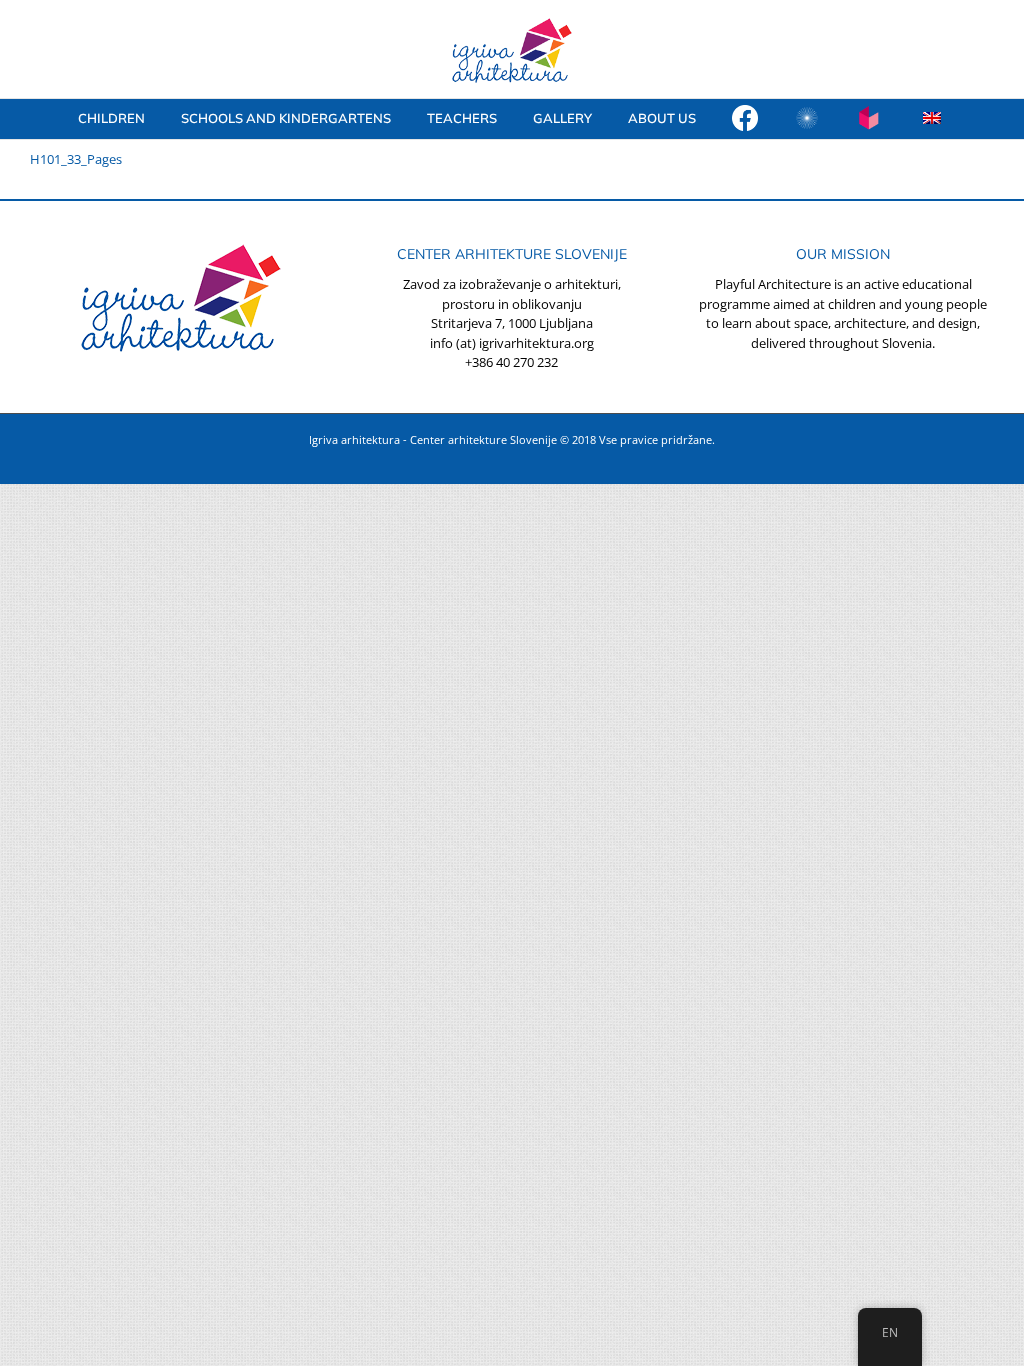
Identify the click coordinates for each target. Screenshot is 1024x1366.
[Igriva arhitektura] (745, 119)
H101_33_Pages (76, 159)
